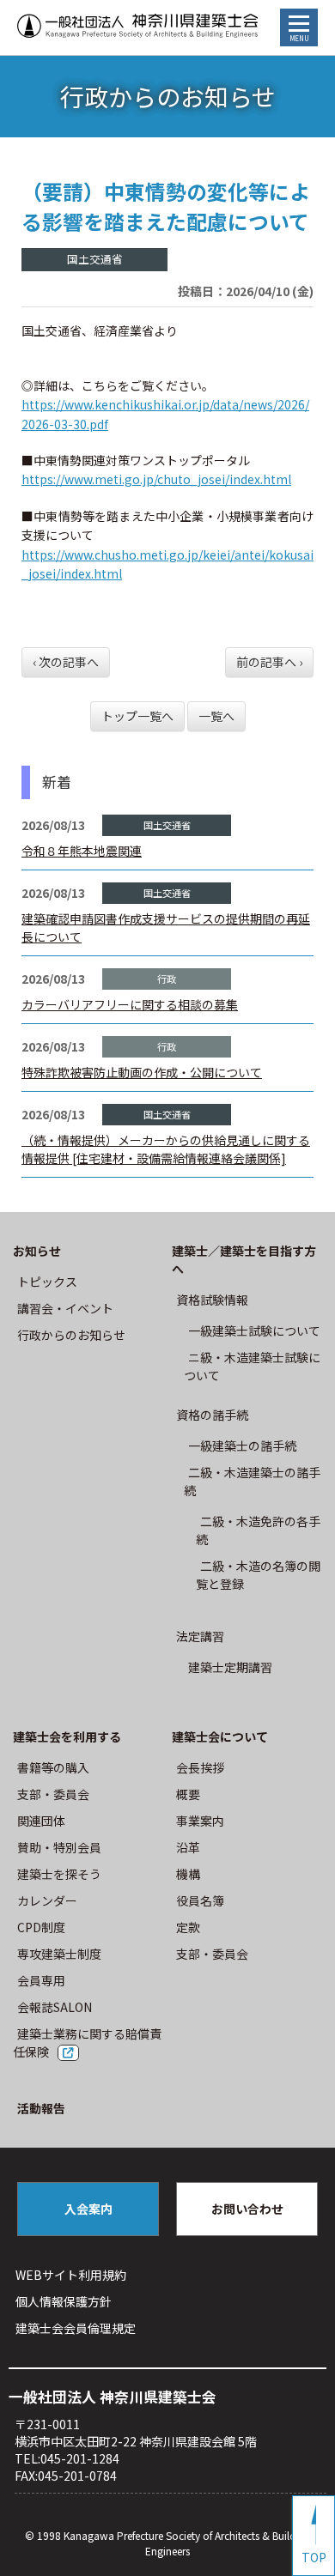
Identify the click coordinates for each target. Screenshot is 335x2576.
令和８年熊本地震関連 (82, 851)
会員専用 (41, 1980)
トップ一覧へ (137, 716)
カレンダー (47, 1900)
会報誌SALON (55, 2007)
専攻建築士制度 (59, 1954)
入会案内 (88, 2209)
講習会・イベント (65, 1308)
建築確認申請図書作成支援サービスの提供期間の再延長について (166, 927)
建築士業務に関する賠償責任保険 (87, 2043)
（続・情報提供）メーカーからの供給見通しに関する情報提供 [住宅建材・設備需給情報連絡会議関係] (166, 1149)
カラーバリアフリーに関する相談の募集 (130, 1004)
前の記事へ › (269, 662)
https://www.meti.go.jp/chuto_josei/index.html (156, 479)
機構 (188, 1874)
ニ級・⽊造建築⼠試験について (252, 1366)
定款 (188, 1927)
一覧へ (216, 716)
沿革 (188, 1847)
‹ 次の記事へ (66, 662)
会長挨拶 (200, 1767)
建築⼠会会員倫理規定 (76, 2328)
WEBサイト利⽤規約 (71, 2275)
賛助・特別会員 (59, 1847)
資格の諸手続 (212, 1415)
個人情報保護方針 (64, 2301)
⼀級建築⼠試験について (254, 1330)
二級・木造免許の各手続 (258, 1530)
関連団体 (41, 1821)
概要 (188, 1794)
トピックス (47, 1282)
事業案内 (200, 1821)
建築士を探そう (59, 1874)
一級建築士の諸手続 (242, 1446)
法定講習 (200, 1636)
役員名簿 (200, 1900)
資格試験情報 (212, 1300)
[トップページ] (137, 27)
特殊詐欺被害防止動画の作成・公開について (142, 1072)
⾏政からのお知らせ (71, 1335)
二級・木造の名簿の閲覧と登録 (258, 1575)
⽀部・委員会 (53, 1794)
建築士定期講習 (230, 1667)
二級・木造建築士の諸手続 (252, 1481)
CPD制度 (41, 1927)
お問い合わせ (247, 2209)
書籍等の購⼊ (53, 1767)
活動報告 (41, 2108)
